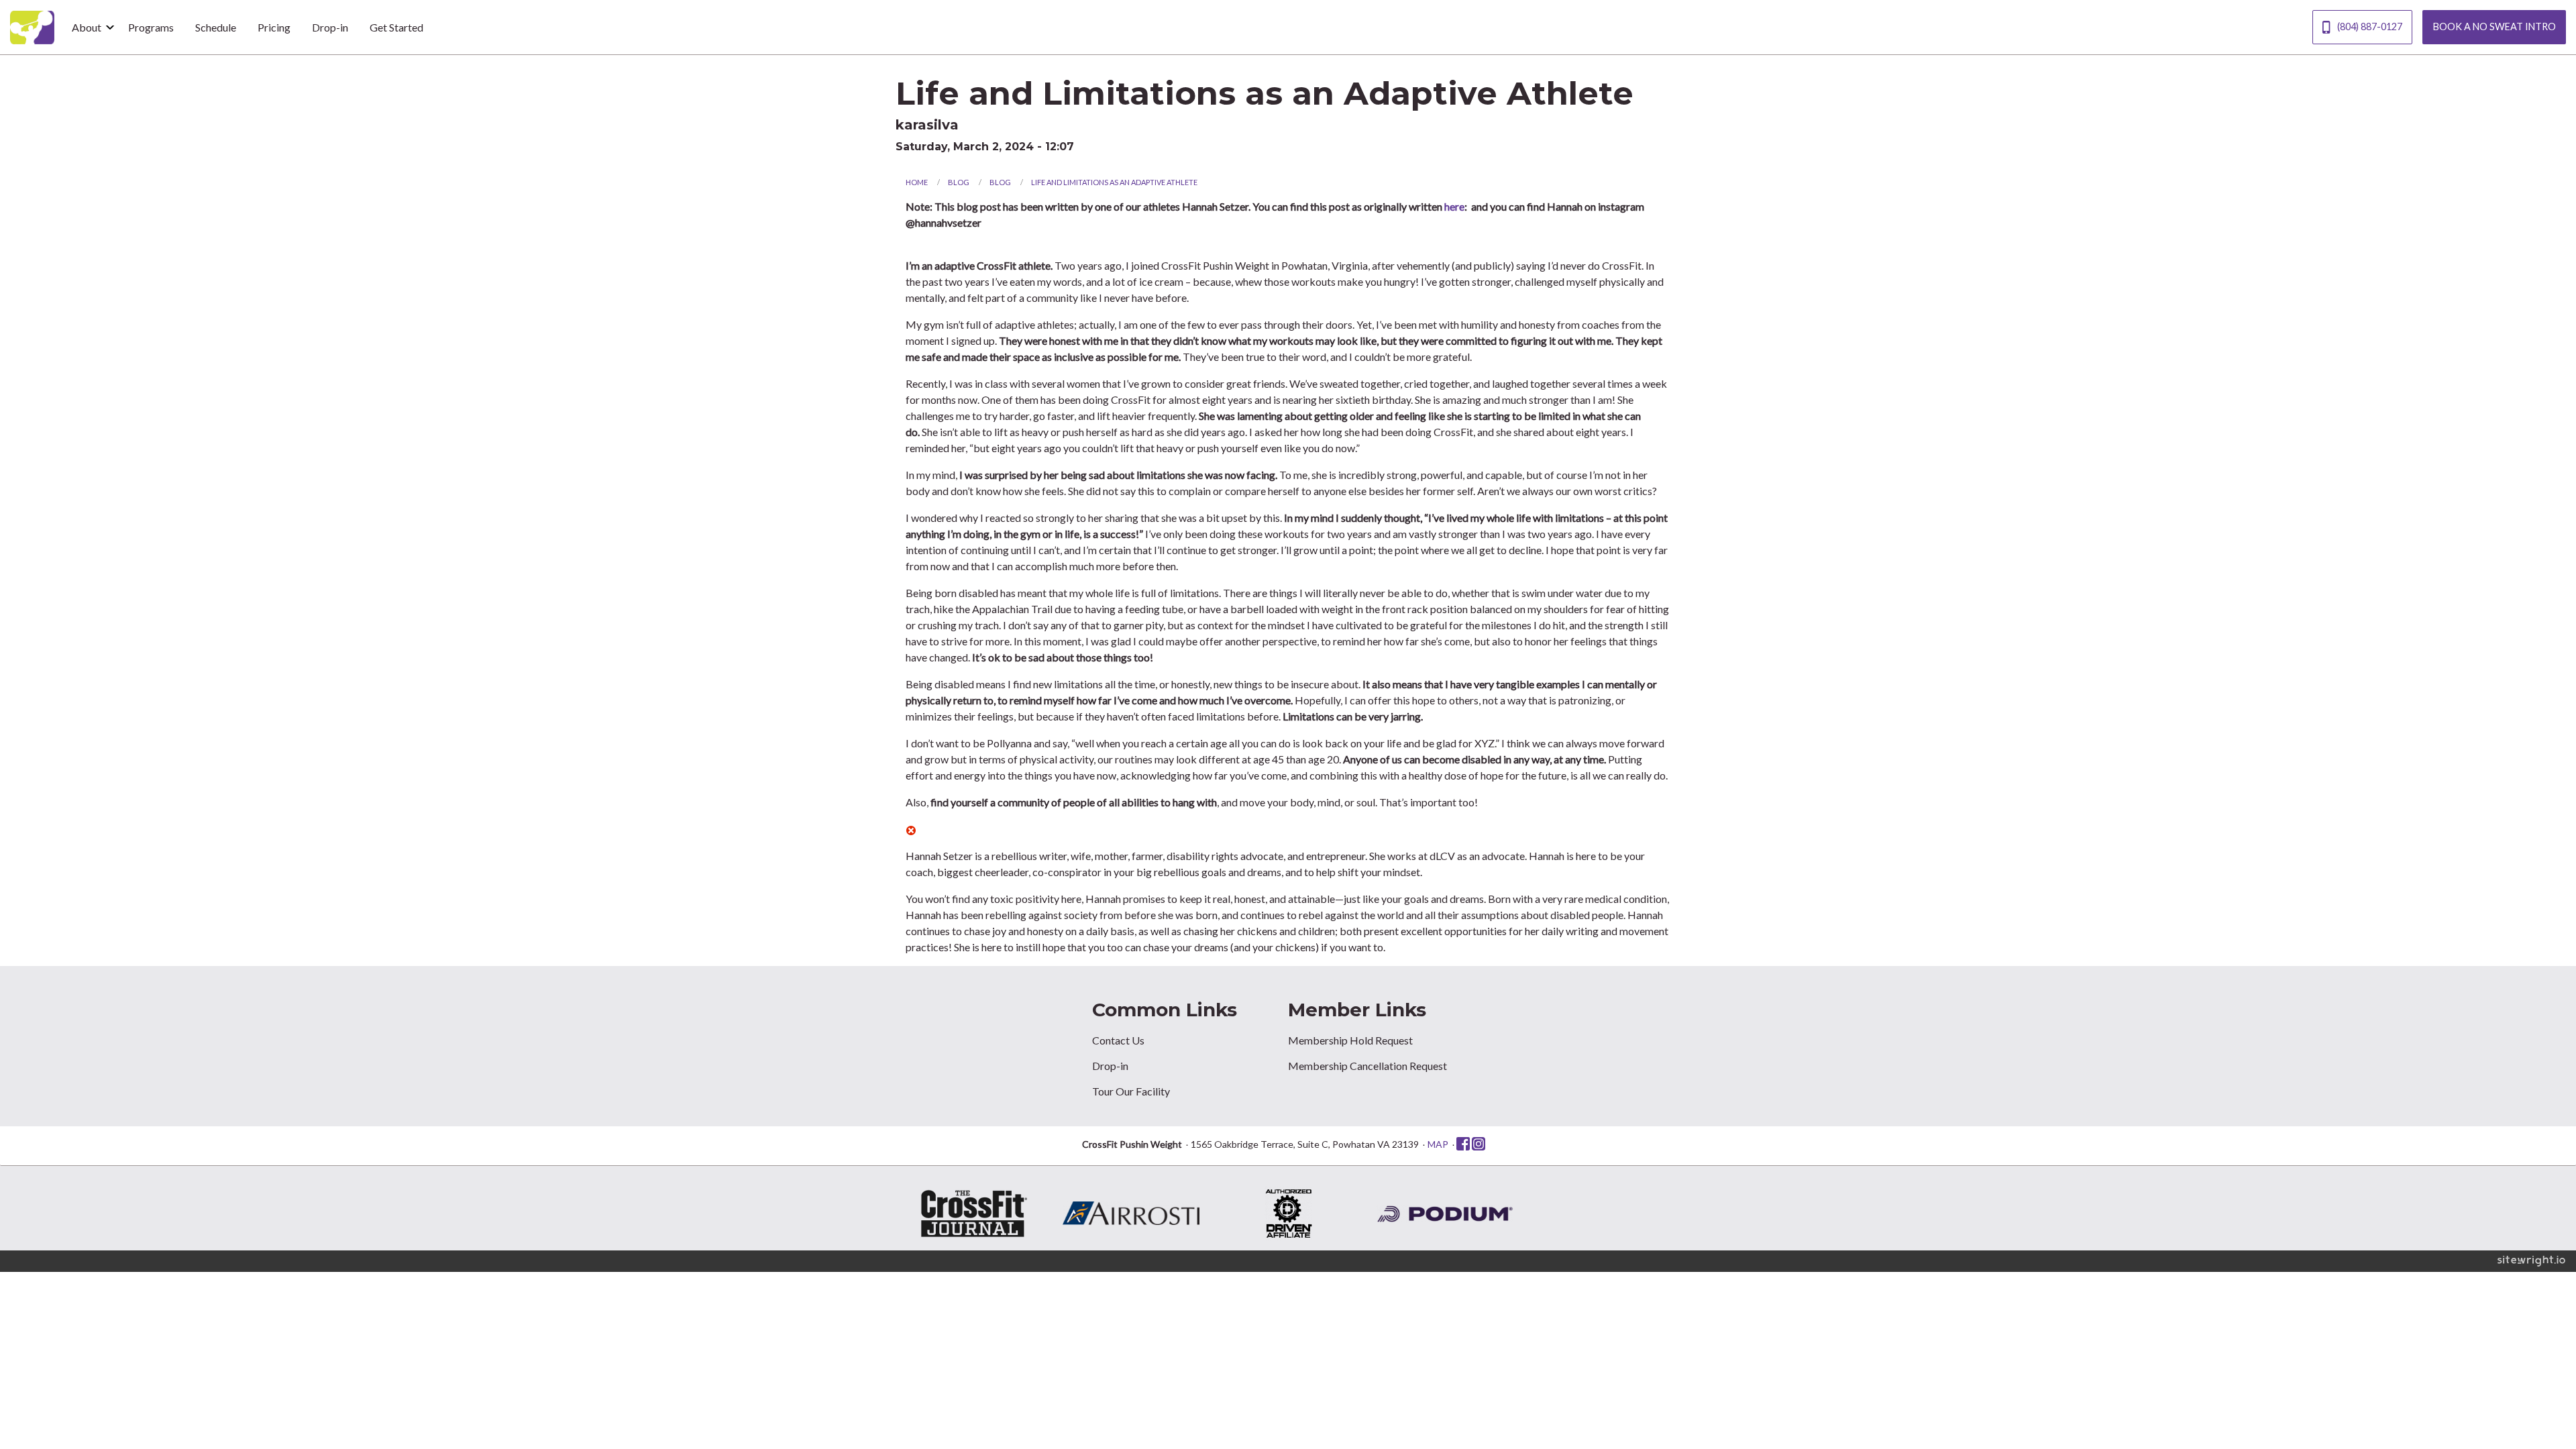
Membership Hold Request (1350, 1040)
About (87, 27)
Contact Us (1118, 1040)
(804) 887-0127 (2370, 26)
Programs (151, 27)
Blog (959, 182)
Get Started (396, 27)
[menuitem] (89, 27)
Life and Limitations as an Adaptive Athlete (1114, 182)
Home (917, 182)
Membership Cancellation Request (1367, 1066)
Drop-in (330, 27)
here (1454, 206)
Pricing (274, 27)
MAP (1438, 1144)
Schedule (216, 27)
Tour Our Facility (1131, 1091)
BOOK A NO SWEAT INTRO (2494, 26)
